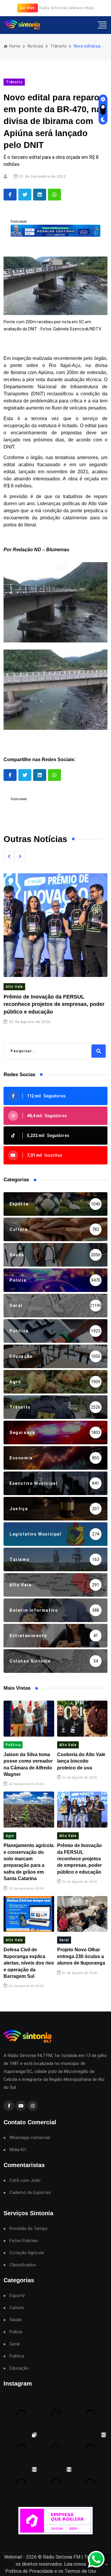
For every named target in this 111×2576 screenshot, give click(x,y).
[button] (9, 856)
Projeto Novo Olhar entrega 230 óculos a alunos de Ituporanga (81, 1956)
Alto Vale (14, 987)
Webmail (13, 2557)
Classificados (23, 2265)
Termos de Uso (80, 2571)
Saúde (16, 2320)
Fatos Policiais (24, 2241)
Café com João (25, 2181)
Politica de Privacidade (29, 2571)
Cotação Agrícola (27, 2253)
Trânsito (58, 46)
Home (14, 46)
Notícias (35, 46)
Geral (64, 1940)
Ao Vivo (28, 8)
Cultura (17, 2308)
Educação (19, 2368)
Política (13, 1745)
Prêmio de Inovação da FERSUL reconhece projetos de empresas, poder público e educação (54, 1004)
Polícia (16, 2332)
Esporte (17, 2296)
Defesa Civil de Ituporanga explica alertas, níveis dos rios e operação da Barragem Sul (29, 1963)
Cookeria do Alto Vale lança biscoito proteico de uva (81, 1761)
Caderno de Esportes (30, 2193)
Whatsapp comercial (30, 2138)
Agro (10, 1836)
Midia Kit (18, 2150)
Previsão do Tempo (29, 2229)
